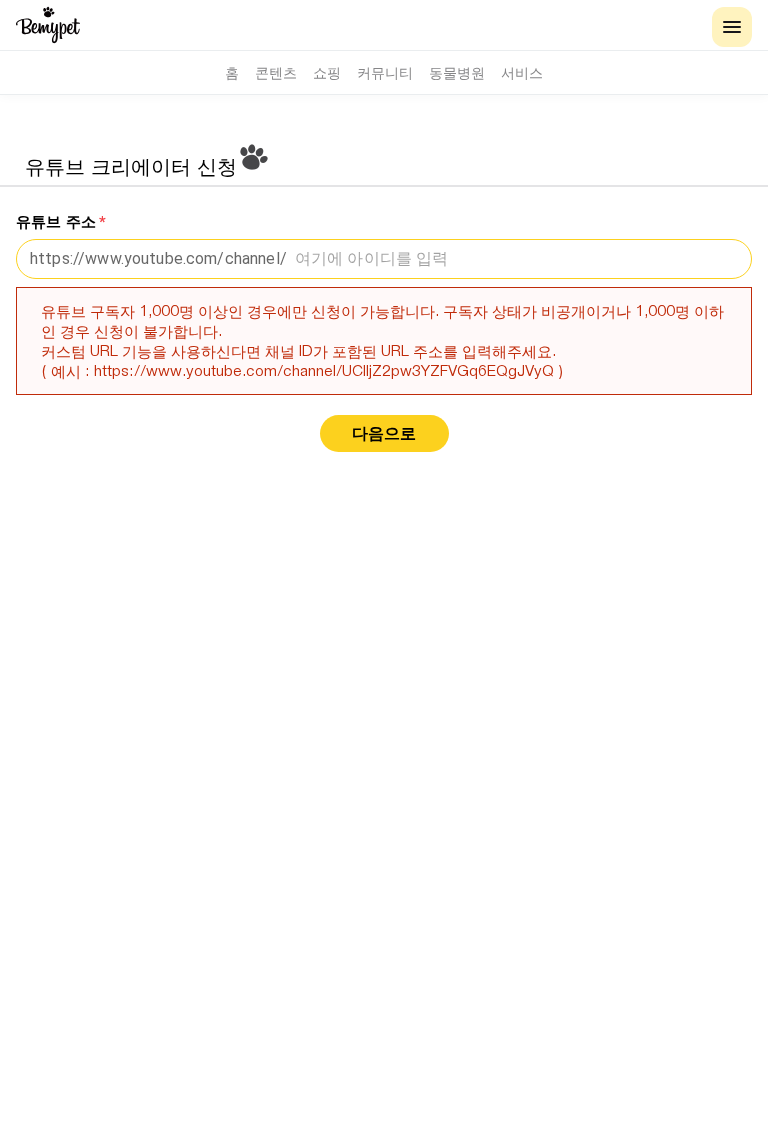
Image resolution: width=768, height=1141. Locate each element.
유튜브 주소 (61, 222)
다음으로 (384, 433)
